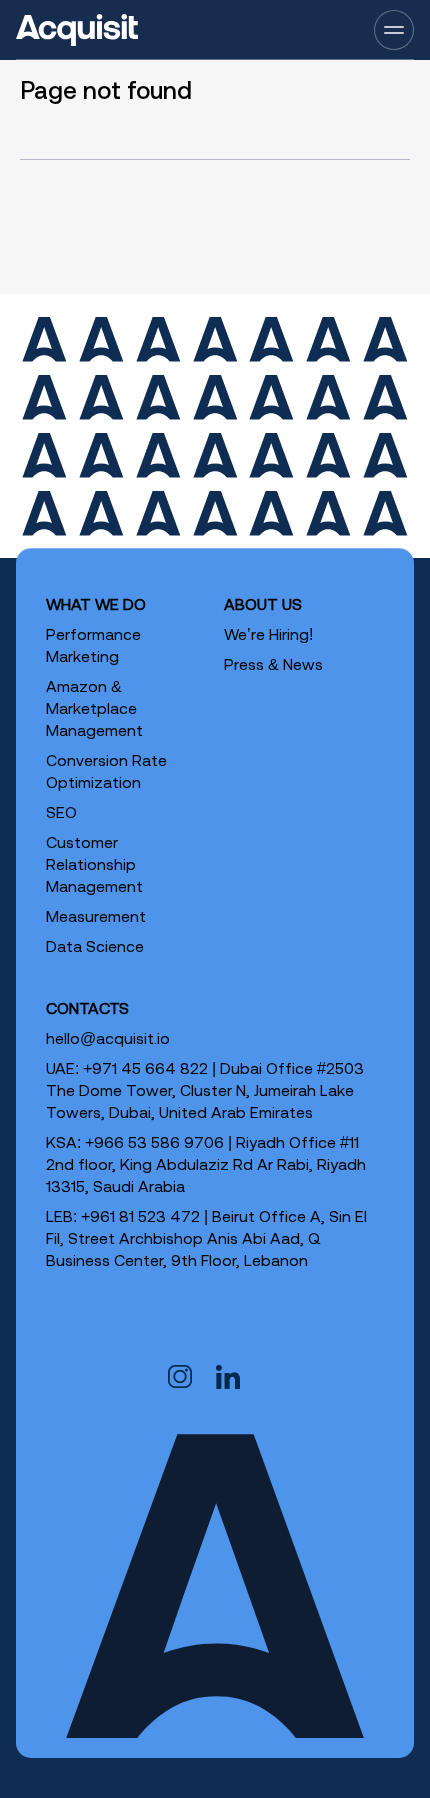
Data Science (95, 946)
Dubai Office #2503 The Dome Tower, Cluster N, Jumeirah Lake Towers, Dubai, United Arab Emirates (205, 1090)
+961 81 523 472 (140, 1216)
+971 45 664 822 (145, 1068)
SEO (61, 812)
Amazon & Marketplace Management (94, 708)
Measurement (96, 916)
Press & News (273, 664)
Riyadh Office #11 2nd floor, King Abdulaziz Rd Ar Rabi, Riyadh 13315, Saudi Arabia (206, 1164)
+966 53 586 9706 (154, 1142)
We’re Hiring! (268, 634)
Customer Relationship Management (94, 864)
